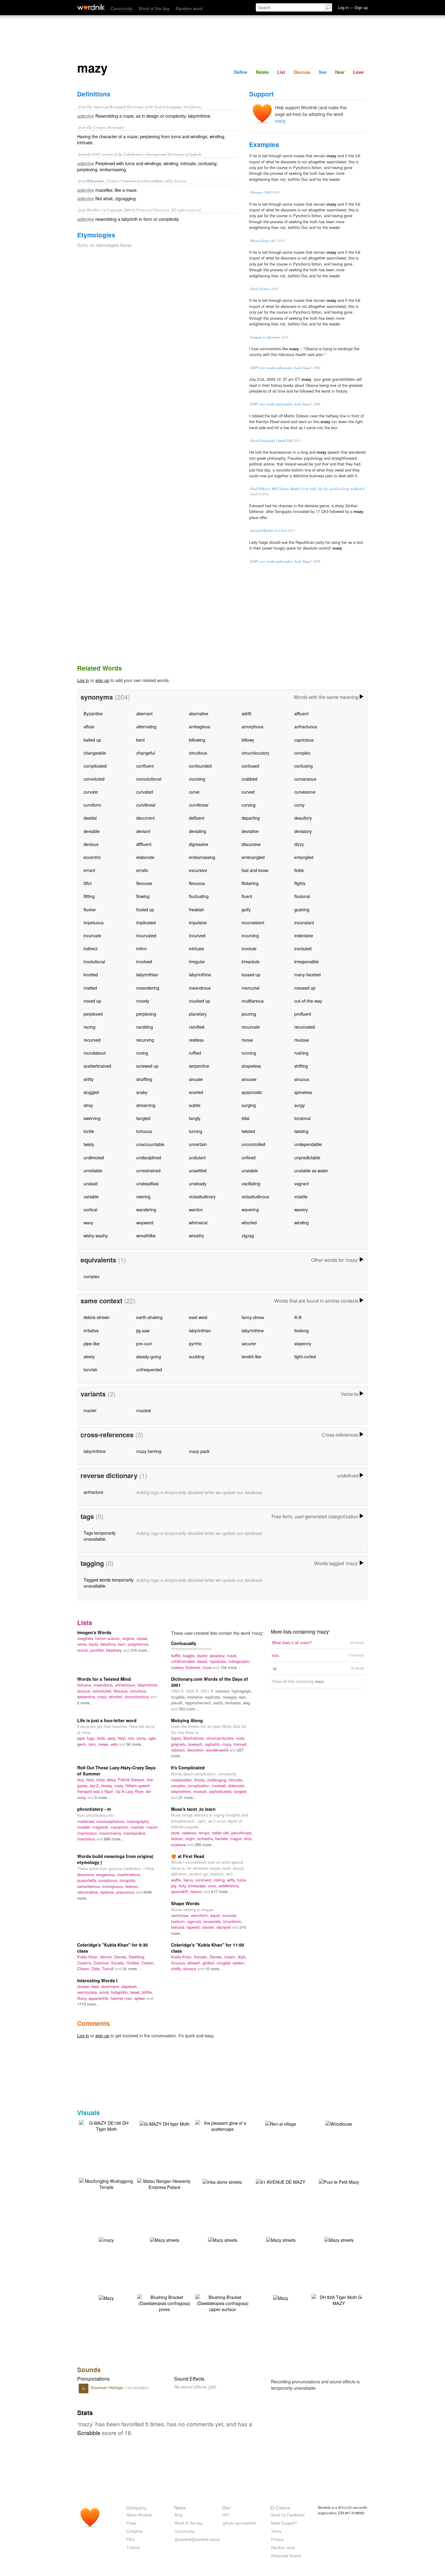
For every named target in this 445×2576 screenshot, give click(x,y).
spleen (141, 1998)
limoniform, (233, 1921)
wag (247, 1703)
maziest (144, 1410)
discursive (251, 844)
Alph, (242, 1957)
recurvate (251, 1027)
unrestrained (148, 1170)
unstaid (91, 1183)
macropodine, (135, 1833)
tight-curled (305, 1356)
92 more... (135, 1744)
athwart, (195, 1963)
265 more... (205, 1845)
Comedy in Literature (265, 337)
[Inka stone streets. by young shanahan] (223, 2181)
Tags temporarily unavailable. (100, 1536)
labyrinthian (147, 974)
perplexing (146, 1014)
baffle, (177, 1655)
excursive (198, 870)
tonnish (91, 1369)
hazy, (91, 1779)
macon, (153, 1827)
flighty (300, 883)
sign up (102, 680)
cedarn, (239, 1963)
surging (249, 1105)
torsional (302, 1118)
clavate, (209, 1927)
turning (196, 1131)
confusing (303, 766)
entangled (304, 857)
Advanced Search (286, 2556)
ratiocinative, (89, 1892)
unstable (250, 1170)
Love (358, 72)
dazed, (203, 1655)
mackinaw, (87, 1821)
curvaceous (305, 779)
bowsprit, (196, 1744)
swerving (92, 1118)
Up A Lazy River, (131, 1791)
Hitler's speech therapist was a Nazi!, (114, 1788)
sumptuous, (109, 1880)
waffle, (177, 1880)
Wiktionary (95, 181)
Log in (83, 680)
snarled (196, 1092)
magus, (237, 1838)
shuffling (144, 1079)
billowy (248, 740)
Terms (276, 2531)
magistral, (101, 1827)
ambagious (199, 726)
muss (208, 1667)
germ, (83, 1744)
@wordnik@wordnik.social (197, 2539)
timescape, (198, 1886)
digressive (199, 844)
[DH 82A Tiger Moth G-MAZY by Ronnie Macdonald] (339, 2299)
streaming (146, 1105)
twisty (89, 1144)
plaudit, (178, 1703)
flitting (89, 896)
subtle (195, 1105)
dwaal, (203, 1661)
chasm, (231, 1957)
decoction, (196, 1750)
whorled (249, 1222)
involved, (220, 1786)
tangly (195, 1118)
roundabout (95, 1053)
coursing (197, 779)
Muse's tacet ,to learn (193, 1809)
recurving (145, 1040)
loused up (251, 974)
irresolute (251, 961)
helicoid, (179, 1927)
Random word (189, 8)
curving (249, 805)
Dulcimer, (102, 1963)
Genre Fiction (260, 289)
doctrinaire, (111, 1986)
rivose (247, 1040)
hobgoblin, (121, 1992)
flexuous (197, 883)
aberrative (199, 713)
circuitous (198, 753)
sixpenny (303, 1343)
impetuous (94, 922)
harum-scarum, (109, 1638)
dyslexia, (108, 1892)
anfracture (93, 1492)
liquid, (94, 1644)
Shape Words (185, 1903)
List (281, 72)
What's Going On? (263, 241)
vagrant (302, 1183)
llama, (189, 1880)
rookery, (178, 1667)
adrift (246, 713)
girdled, (209, 1963)
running (249, 1053)
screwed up (147, 1066)
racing (89, 1027)
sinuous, (85, 1691)
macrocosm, (88, 1833)
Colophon (135, 2531)
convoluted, (103, 1691)
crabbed (249, 779)
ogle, (153, 1738)
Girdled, (134, 1963)
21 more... (188, 1797)
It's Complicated (188, 1768)
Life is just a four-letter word (107, 1720)
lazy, (82, 1779)
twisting (301, 1131)
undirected (94, 1157)
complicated (95, 766)
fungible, (179, 1697)
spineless (303, 1092)
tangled (143, 1118)
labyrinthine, (148, 1685)
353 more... (189, 1709)
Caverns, (85, 1963)
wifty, (232, 1880)
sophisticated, (221, 1791)
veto (115, 1744)
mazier (90, 1410)
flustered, (194, 1667)
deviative (250, 831)
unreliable (93, 1170)
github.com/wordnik (239, 2523)
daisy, (112, 1779)
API (226, 2515)
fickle (299, 870)
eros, (248, 1838)
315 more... (140, 1650)
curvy (299, 805)
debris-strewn (97, 1317)
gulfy (246, 909)
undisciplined (149, 1157)
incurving (250, 935)
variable (91, 1196)
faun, (123, 1644)
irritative (91, 1330)
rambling (145, 1027)
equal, (216, 1915)
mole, (241, 1738)
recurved (92, 1040)
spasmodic (252, 1092)
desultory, (109, 1644)
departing (251, 818)
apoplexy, (218, 1655)
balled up (92, 740)
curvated (145, 792)
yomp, (142, 1738)
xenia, (83, 1644)
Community (122, 8)
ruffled (195, 1053)
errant (89, 870)
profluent (303, 1014)
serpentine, (87, 1697)
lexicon (197, 1891)
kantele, (223, 1838)
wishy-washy (96, 1235)
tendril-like (251, 1356)
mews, (104, 1744)
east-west (198, 1317)
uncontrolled (253, 1144)
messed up (305, 988)
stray (88, 1105)
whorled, (117, 1697)
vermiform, (201, 1915)
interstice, (196, 1697)
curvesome (305, 792)
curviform (92, 805)
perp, (113, 1738)
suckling (197, 1356)
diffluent (144, 844)
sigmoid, (195, 1921)
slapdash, (130, 1986)
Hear (340, 72)
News (180, 2507)
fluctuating (199, 896)
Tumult (109, 1969)
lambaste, (234, 1703)
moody (143, 1001)
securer (249, 1343)
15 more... (214, 1969)
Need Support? (284, 2523)
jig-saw (143, 1330)
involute (249, 948)
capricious (304, 740)
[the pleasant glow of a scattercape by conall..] (222, 2125)
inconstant (304, 922)
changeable (95, 753)
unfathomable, (184, 1661)
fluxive (90, 909)
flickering (250, 883)
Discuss (302, 72)
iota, (132, 1738)
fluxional (302, 896)
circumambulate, (221, 1738)
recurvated (305, 1027)
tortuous (144, 1131)
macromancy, (111, 1833)
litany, (83, 1998)
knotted (91, 974)
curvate (91, 792)
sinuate (196, 1079)
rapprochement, (199, 1703)
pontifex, (98, 1650)
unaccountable (150, 1144)
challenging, (218, 1780)
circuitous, (138, 1691)
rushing (301, 1053)
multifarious (253, 1001)
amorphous (252, 726)
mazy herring (149, 1451)
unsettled (198, 1170)
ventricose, (181, 1915)
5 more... (103, 1797)
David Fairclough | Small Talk (271, 441)
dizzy (299, 844)
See (323, 72)
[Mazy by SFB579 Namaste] (281, 2297)
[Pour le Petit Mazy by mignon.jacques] (339, 2181)
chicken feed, (89, 1986)
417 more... (221, 1891)
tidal (246, 1118)
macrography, (138, 1821)
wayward (145, 1222)
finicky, (201, 1780)
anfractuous (306, 726)
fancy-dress (253, 1317)
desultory (303, 818)
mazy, (103, 1697)
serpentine (199, 1066)
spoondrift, (181, 1891)
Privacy (277, 2539)
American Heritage (107, 2387)
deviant (143, 831)
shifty (89, 1079)
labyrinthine (200, 974)
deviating (198, 831)
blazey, (108, 1786)
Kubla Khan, (89, 1957)
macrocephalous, (111, 1821)
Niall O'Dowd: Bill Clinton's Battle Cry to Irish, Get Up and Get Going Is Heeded (307, 489)
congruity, (128, 1880)
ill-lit (298, 1317)
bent (140, 740)
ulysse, (142, 1638)
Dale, (97, 1969)
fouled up (145, 909)
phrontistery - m (94, 1809)
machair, (138, 1827)
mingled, (224, 1963)
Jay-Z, (95, 1786)
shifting (301, 1066)
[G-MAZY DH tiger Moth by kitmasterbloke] (165, 2123)
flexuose (144, 883)
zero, (93, 1744)
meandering (148, 988)
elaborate (145, 857)
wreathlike (146, 1235)
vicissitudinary (202, 1196)
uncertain (198, 1144)
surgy (300, 1105)
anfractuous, (126, 1685)
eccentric (92, 857)
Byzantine (93, 713)
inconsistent (253, 922)
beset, (136, 1992)
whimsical (198, 1222)
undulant (197, 1157)
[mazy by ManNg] (106, 2239)
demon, (107, 1957)
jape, (82, 1738)
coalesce (179, 1845)
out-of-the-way (308, 1001)
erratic (142, 870)
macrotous (87, 1839)
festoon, (132, 1886)
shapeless (251, 1066)
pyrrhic (195, 1343)
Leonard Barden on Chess (269, 530)
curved (248, 792)
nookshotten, (183, 1780)
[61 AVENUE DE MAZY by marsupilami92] (281, 2181)
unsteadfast (147, 1183)
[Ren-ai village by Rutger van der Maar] (281, 2123)
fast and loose (255, 870)
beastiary (115, 1650)
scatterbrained (97, 1066)
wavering (250, 1209)
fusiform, (179, 1921)
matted (90, 988)
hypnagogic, (242, 1691)
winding (302, 1222)
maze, (232, 1655)
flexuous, (122, 1691)
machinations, (129, 1874)
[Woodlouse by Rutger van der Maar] (339, 2123)
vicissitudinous (255, 1196)
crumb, (84, 1650)
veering (143, 1196)
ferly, (183, 1886)
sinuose (249, 1079)
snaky (142, 1092)
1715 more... (88, 2004)
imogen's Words (94, 1632)
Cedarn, (148, 1963)
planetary (198, 1014)
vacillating (251, 1183)
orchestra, (206, 1838)
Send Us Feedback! (288, 2515)
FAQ (130, 2539)
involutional (94, 961)
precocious (126, 1892)
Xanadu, (119, 1963)
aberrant (144, 713)
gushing (302, 909)
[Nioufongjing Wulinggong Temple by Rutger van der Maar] (106, 2183)
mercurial (251, 988)
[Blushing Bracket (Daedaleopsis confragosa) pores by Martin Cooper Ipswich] (164, 2302)
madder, (85, 1827)
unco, (213, 1886)
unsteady (198, 1183)
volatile (301, 1196)
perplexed (93, 1014)
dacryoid (224, 1927)
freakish (196, 909)
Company (136, 2507)
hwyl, (123, 1738)
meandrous (200, 988)
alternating (146, 726)
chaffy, (177, 1969)
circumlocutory (255, 753)
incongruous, (114, 1886)
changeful (146, 753)
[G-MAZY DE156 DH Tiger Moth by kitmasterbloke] (106, 2125)
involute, (201, 1791)
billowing (197, 740)
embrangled (253, 857)
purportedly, (88, 1880)
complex (302, 753)
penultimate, (242, 1833)
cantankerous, (90, 1886)
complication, (200, 1786)
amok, (105, 1992)
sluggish (91, 1092)
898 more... (114, 1839)
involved (144, 961)
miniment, (204, 1880)
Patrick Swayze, (132, 1779)
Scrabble (89, 2432)
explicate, (214, 1697)
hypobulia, (219, 1661)
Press (131, 2523)
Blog (179, 2515)
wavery (301, 1209)
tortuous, (85, 1685)
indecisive (304, 935)
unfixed (249, 1157)
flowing (143, 896)
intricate (196, 948)
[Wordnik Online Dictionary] (91, 7)
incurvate (92, 935)
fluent (247, 896)
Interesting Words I (97, 1980)
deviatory (303, 831)
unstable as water (311, 1170)
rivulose (302, 1040)
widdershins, (229, 1886)
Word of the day (154, 8)
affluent (301, 713)
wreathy (196, 1235)
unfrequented (149, 1369)
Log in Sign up (353, 7)
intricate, (236, 1780)
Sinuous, (179, 1963)
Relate (262, 72)
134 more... (230, 1667)
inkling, (220, 1880)
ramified (197, 1027)
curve (194, 792)
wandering (146, 1209)
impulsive (198, 922)
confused (250, 766)
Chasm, (84, 1969)
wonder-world (218, 1750)
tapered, (194, 1927)
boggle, (190, 1655)
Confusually (184, 1643)
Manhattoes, (195, 1738)
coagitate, (86, 1638)
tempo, (205, 1833)
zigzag (248, 1235)
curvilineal (146, 805)
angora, (129, 1638)
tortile (89, 1131)
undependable (308, 1144)
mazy (280, 121)
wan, (243, 1697)
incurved (197, 935)
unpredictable (307, 1157)
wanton (196, 1209)
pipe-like (92, 1343)
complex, (179, 1786)
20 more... (132, 1969)
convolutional (149, 779)
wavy (88, 1222)
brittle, (147, 1992)
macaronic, (120, 1827)
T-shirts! (133, 2547)
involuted (303, 948)
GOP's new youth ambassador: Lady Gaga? (281, 368)
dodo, (102, 1738)
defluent (197, 818)
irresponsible (307, 961)
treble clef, (222, 1833)
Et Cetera (280, 2507)
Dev (226, 2507)
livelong (302, 1330)
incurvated (146, 935)
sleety (89, 1356)
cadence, (190, 1833)
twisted (248, 1131)
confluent (145, 766)
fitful (87, 883)
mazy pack (199, 1451)
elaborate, (237, 1786)
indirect (91, 948)
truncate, (230, 1915)
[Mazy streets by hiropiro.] (165, 2239)
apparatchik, (99, 1998)
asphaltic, (213, 1744)
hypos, (177, 1738)
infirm (142, 948)
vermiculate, (88, 1992)
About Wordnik (139, 2515)
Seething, (137, 1957)
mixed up (92, 1001)
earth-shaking (149, 1317)
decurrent (145, 818)
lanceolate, (213, 1921)
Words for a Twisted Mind (104, 1679)
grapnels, (180, 1744)
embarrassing (202, 857)
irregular (197, 961)
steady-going (149, 1356)
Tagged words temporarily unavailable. (109, 1583)
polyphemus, (139, 1644)
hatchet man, (122, 1998)
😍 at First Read (188, 1856)
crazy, (101, 1779)
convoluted (94, 779)
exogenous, (107, 1874)
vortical (90, 1209)
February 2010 (261, 192)
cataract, (224, 1691)
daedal (90, 818)
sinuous (302, 1079)
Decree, (121, 1957)
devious (91, 844)
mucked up (199, 1001)
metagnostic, (239, 1661)
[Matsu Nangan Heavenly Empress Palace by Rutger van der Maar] (164, 2183)
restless (196, 1040)
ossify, (219, 1703)
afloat (89, 726)
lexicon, (178, 1838)
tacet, (176, 1833)
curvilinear (199, 805)
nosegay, (231, 1697)
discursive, (87, 1874)
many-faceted (307, 974)
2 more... (85, 1703)
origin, (191, 1838)
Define (241, 72)
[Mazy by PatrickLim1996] (106, 2297)
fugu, (92, 1738)
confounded (200, 766)
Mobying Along (187, 1720)
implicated (146, 922)
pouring (249, 1014)
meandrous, (104, 1685)
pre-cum (144, 1343)
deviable (92, 831)
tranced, (240, 1744)
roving (142, 1053)
